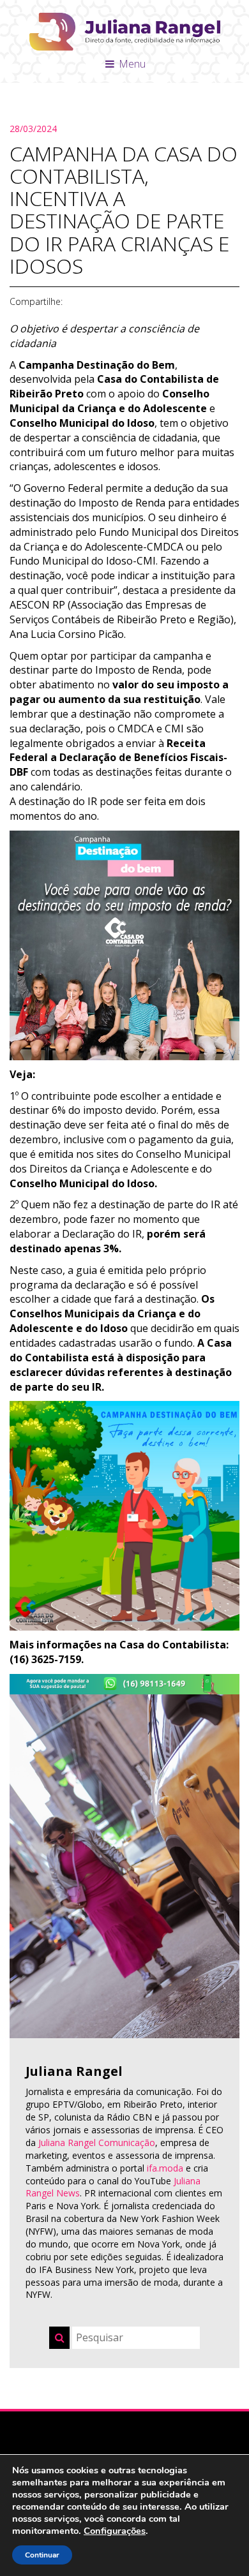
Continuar (42, 2555)
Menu (131, 64)
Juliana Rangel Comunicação (97, 2143)
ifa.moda (165, 2168)
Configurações (115, 2531)
